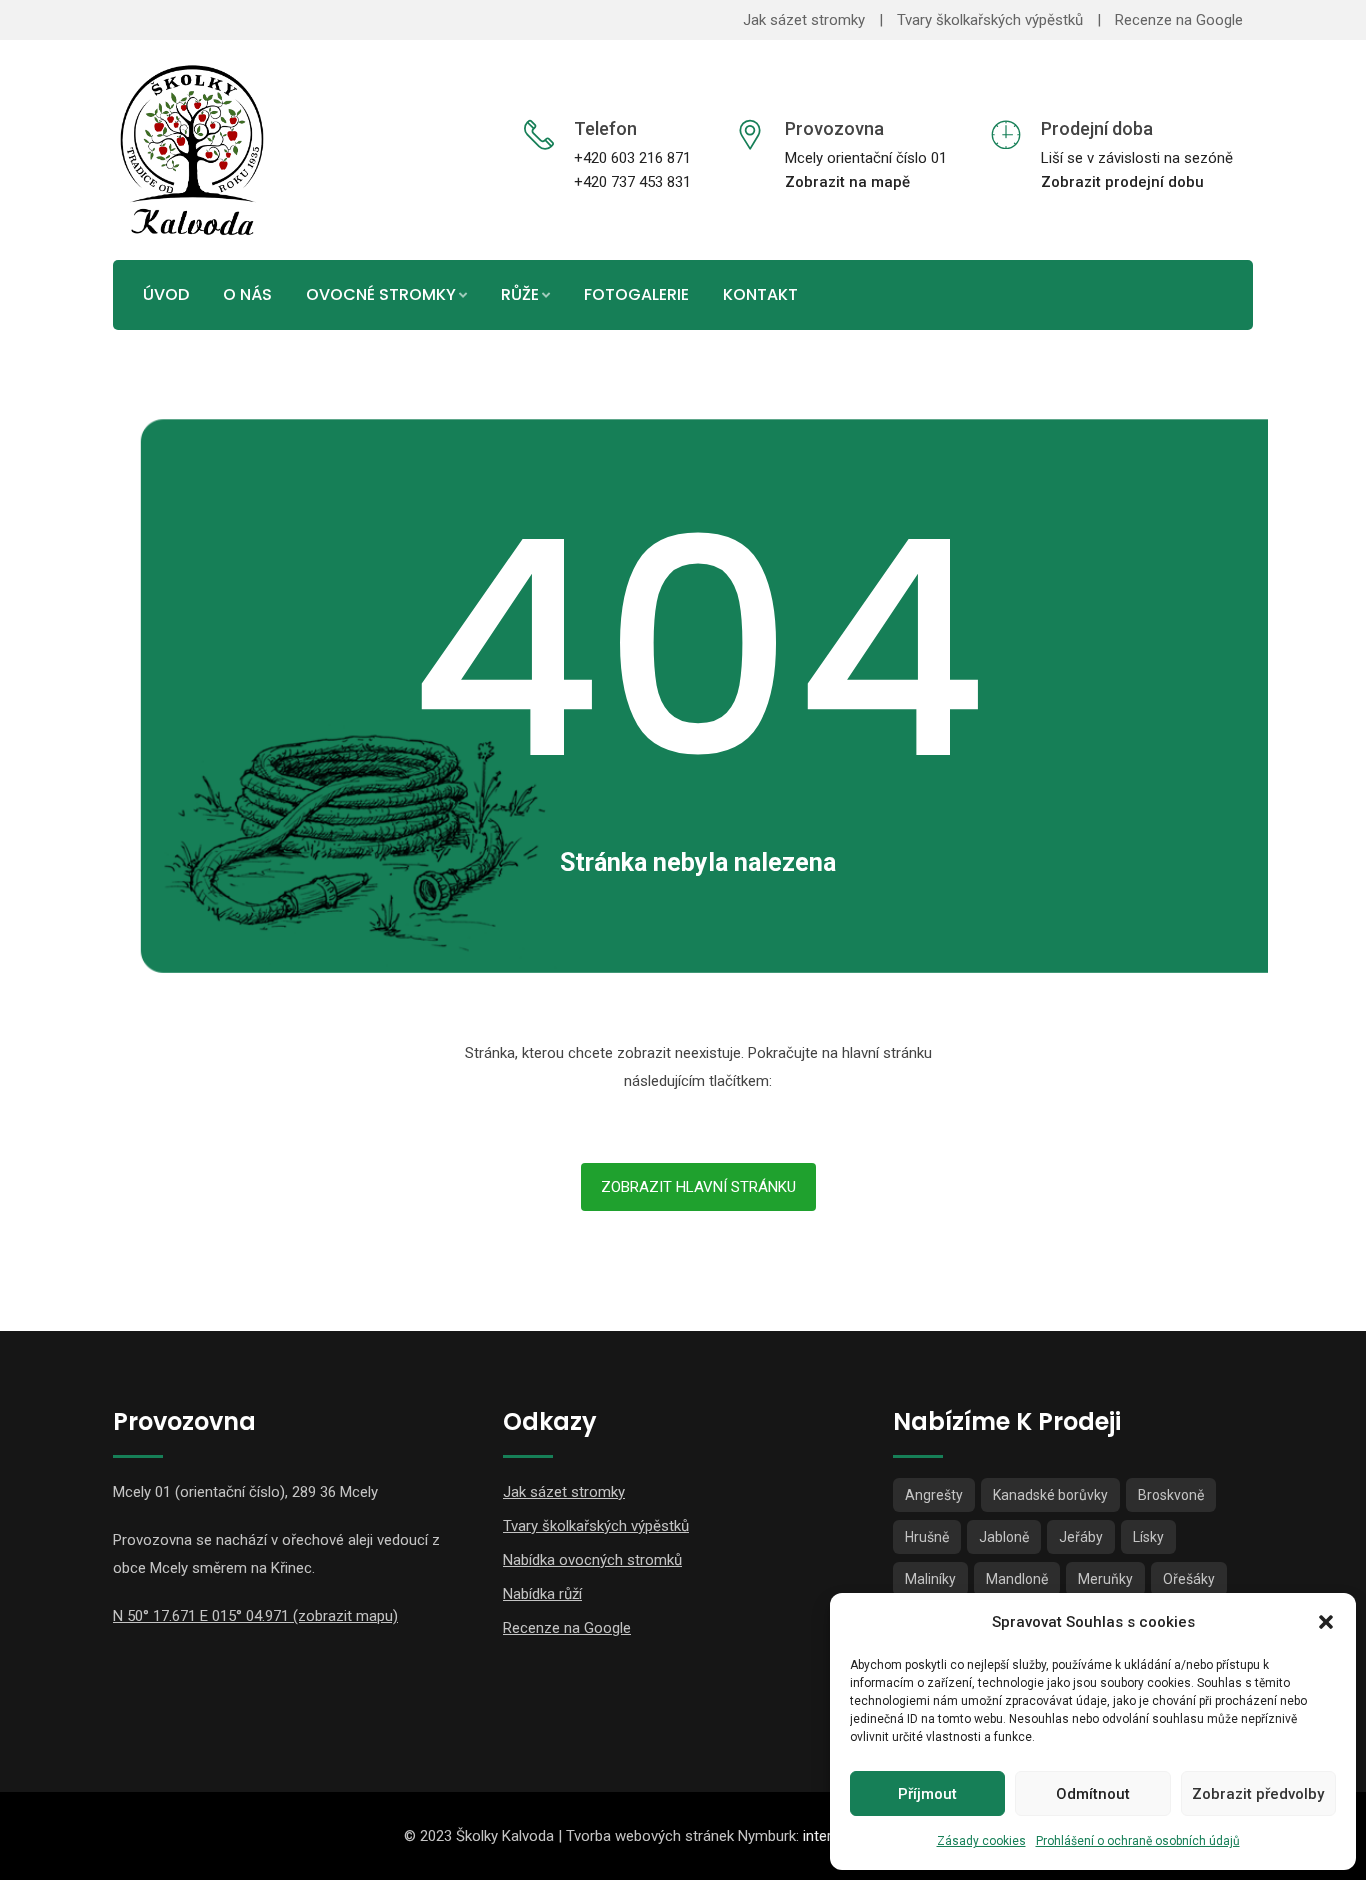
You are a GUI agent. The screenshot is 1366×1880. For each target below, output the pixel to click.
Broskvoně (1171, 1495)
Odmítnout (1093, 1794)
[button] (1326, 1622)
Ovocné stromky (381, 294)
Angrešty (934, 1495)
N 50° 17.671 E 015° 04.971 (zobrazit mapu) (255, 1616)
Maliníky (930, 1579)
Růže (520, 294)
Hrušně (927, 1537)
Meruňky (1105, 1579)
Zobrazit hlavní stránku (698, 1187)
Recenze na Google (1179, 20)
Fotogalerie (636, 294)
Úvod (166, 294)
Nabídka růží (542, 1594)
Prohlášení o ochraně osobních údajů (1138, 1841)
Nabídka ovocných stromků (592, 1560)
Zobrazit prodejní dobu (1122, 182)
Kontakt (760, 294)
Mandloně (1017, 1579)
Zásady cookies (981, 1841)
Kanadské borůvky (1050, 1495)
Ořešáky (1189, 1579)
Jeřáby (1081, 1537)
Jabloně (1004, 1537)
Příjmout (927, 1794)
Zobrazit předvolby (1258, 1794)
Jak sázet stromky (804, 20)
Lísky (1148, 1537)
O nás (247, 294)
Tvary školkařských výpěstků (990, 20)
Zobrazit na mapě (847, 182)
